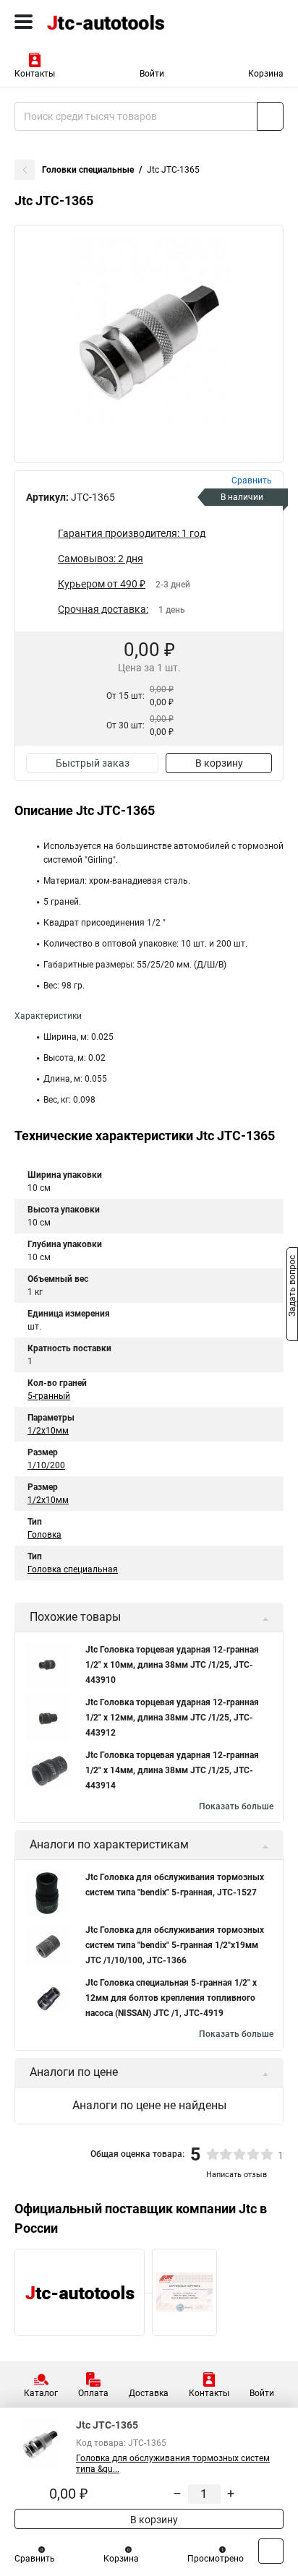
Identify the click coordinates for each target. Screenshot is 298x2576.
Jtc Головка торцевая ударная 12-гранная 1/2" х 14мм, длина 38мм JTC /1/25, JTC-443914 (172, 1770)
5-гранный (49, 1396)
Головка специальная (73, 1569)
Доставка (149, 2393)
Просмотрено (216, 2559)
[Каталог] (24, 22)
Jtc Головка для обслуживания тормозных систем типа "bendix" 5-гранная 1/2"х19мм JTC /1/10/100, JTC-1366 (175, 1945)
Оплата (93, 2393)
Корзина (266, 74)
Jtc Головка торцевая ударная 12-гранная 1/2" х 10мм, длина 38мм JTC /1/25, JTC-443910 (172, 1665)
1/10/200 (46, 1465)
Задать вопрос (292, 1287)
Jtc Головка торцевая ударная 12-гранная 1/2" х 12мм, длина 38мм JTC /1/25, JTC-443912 (172, 1718)
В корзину (219, 763)
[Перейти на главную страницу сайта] (108, 22)
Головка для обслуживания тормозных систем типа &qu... (173, 2464)
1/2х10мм (48, 1431)
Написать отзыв (237, 2175)
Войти (152, 74)
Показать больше (236, 1806)
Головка (44, 1535)
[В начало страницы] (271, 2551)
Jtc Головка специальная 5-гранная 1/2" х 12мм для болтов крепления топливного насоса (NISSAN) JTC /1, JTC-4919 (171, 1998)
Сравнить (35, 2559)
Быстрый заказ (93, 763)
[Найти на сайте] (270, 116)
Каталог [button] (41, 2393)
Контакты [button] (35, 74)
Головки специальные (88, 170)
